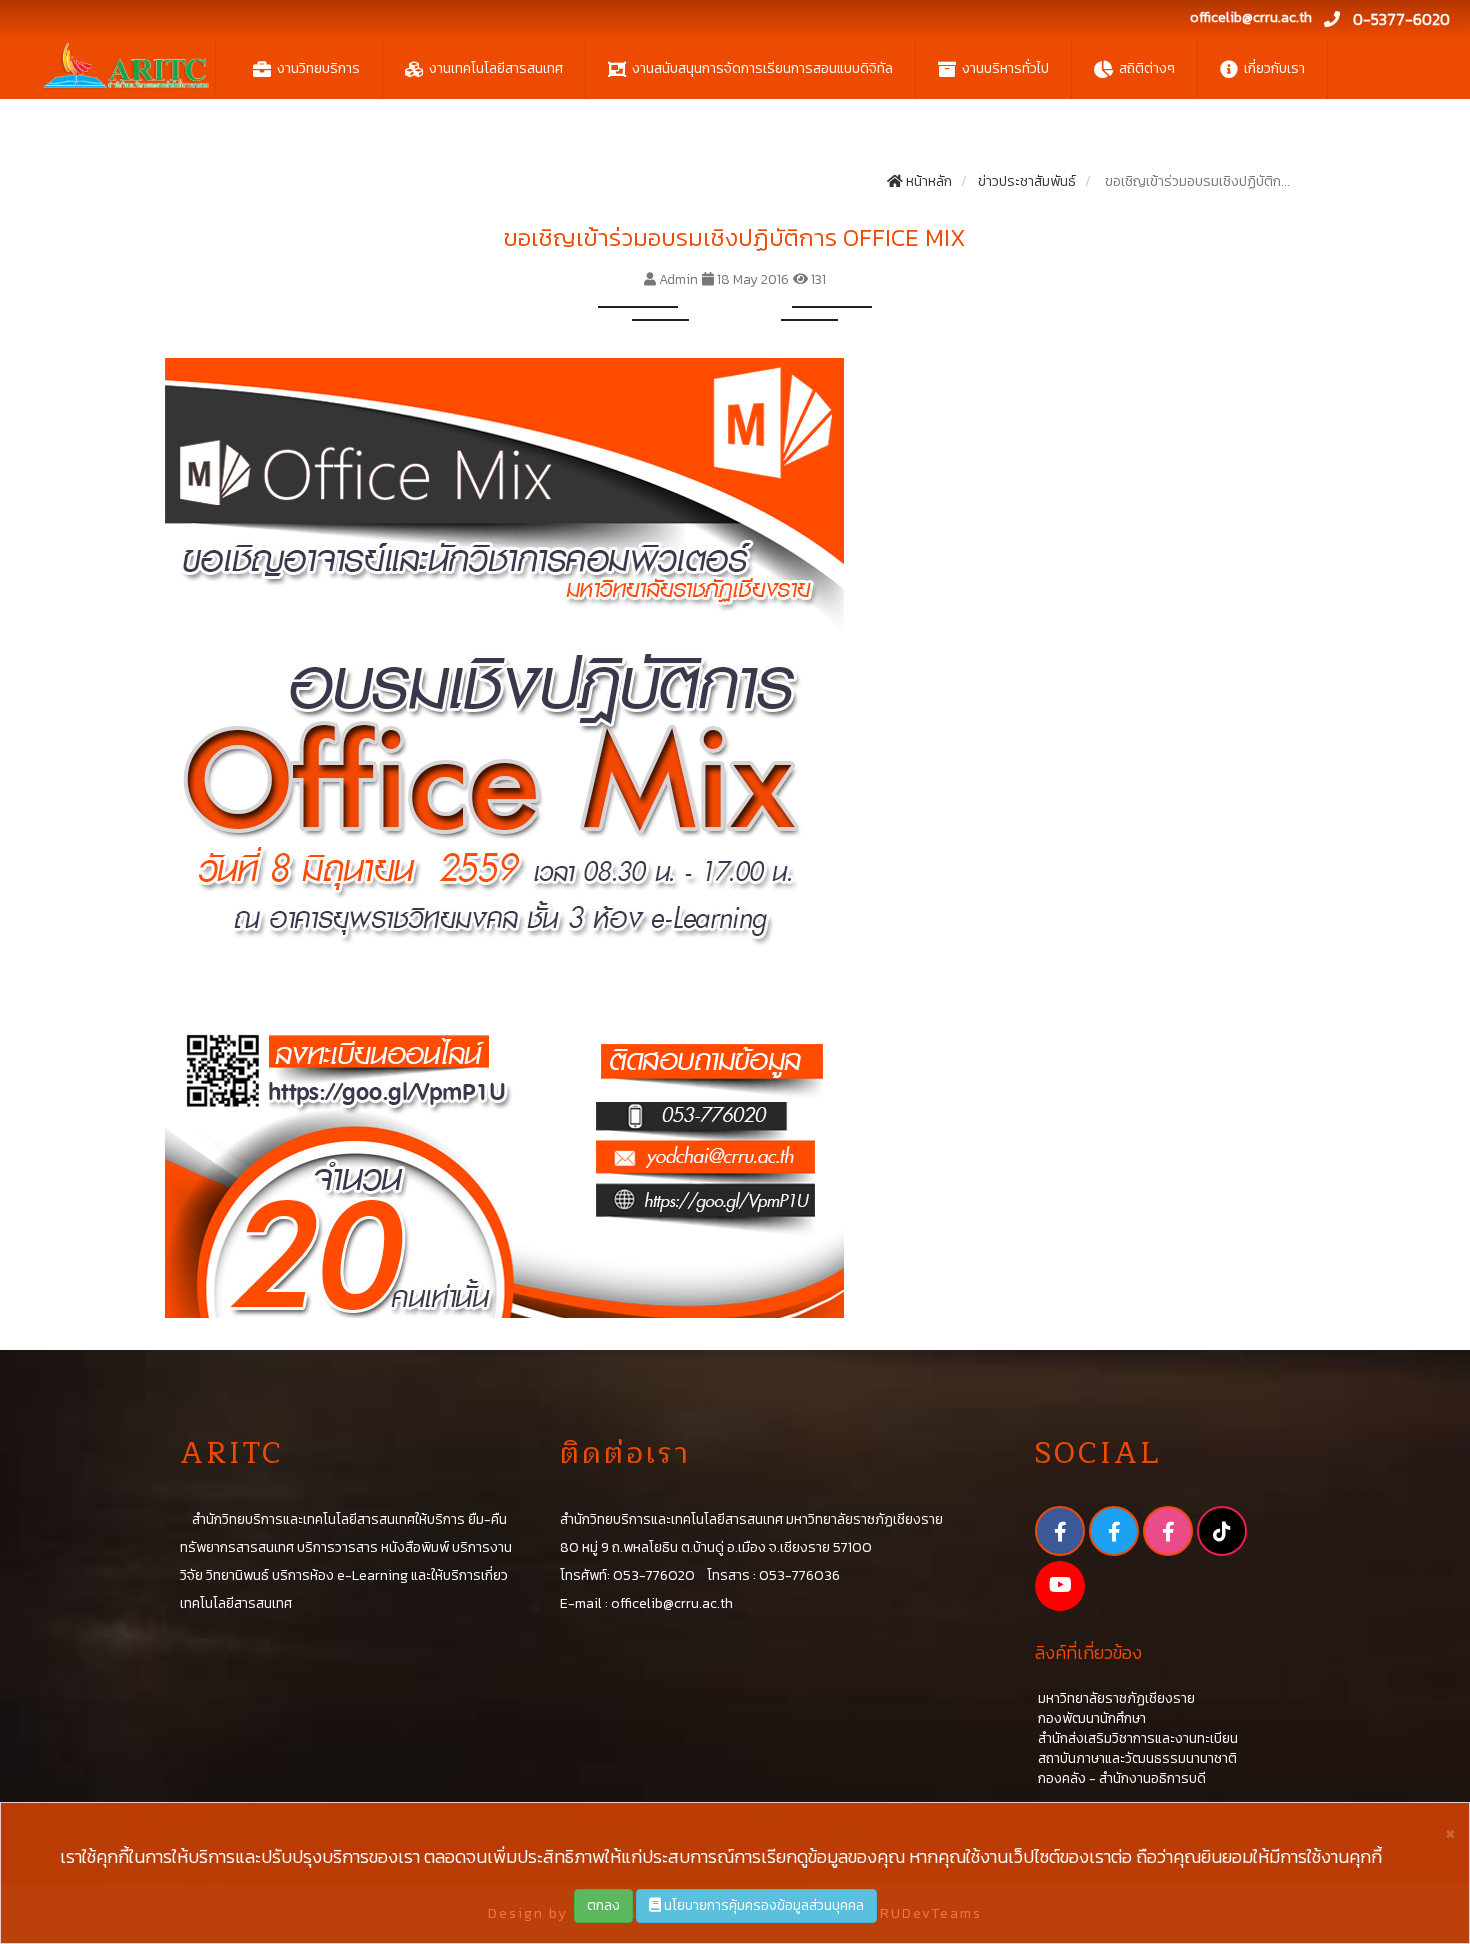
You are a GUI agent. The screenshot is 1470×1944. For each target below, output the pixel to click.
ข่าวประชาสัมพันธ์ (1025, 181)
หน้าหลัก (927, 181)
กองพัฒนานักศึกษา (1090, 1718)
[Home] (125, 65)
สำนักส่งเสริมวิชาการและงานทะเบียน (1136, 1738)
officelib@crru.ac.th (1251, 18)
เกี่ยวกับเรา (1274, 68)
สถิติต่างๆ (1147, 68)
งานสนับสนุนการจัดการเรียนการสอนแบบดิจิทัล (762, 68)
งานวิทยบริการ (318, 68)
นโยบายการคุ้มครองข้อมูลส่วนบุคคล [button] (762, 1905)
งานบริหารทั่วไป (1005, 68)
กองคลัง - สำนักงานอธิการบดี (1120, 1778)
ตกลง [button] (603, 1905)
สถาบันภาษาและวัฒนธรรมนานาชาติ (1136, 1758)
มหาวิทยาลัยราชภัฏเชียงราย (1115, 1698)
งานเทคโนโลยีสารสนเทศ (496, 68)
